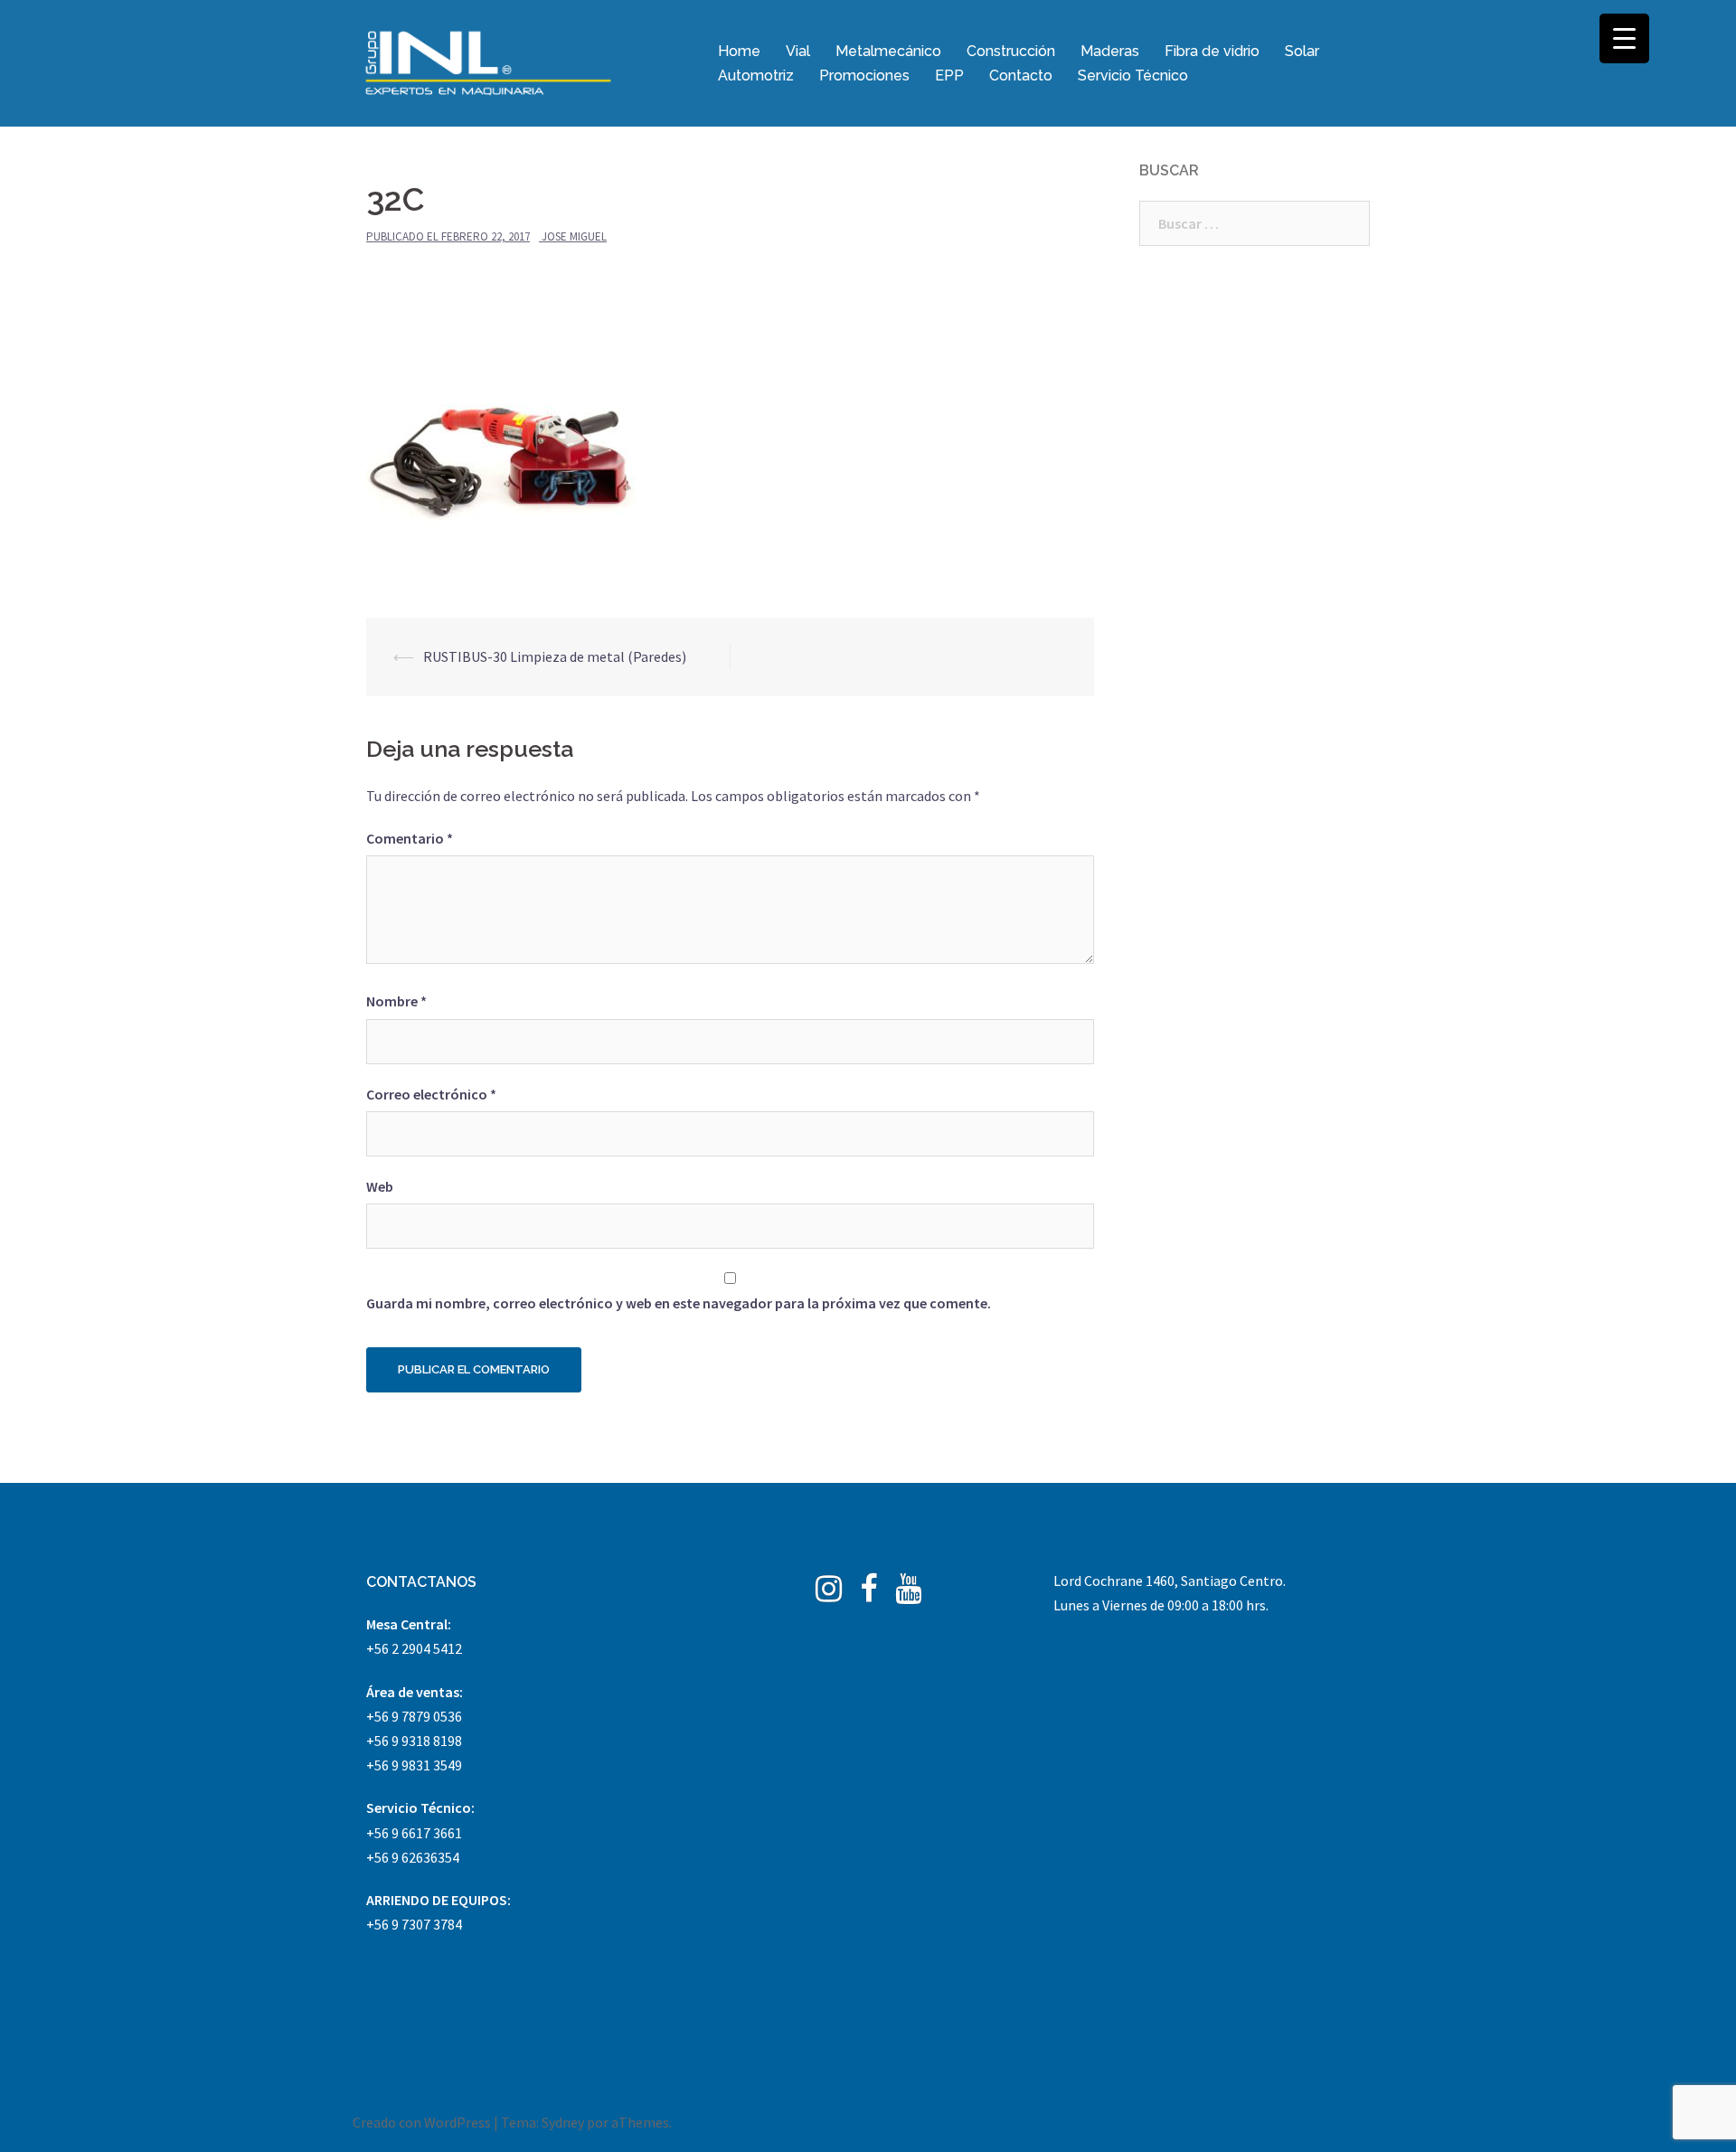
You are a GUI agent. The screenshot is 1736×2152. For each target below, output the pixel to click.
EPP (949, 76)
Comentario (410, 838)
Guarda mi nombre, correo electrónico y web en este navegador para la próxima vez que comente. (679, 1303)
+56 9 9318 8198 (414, 1741)
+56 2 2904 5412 (414, 1648)
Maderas (1110, 51)
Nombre (396, 1001)
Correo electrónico (431, 1094)
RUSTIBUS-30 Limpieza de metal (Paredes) (555, 656)
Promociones (864, 76)
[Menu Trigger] (1624, 38)
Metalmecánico (888, 51)
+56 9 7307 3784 (414, 1924)
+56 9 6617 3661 (414, 1833)
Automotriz (756, 76)
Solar (1302, 51)
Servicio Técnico (1133, 76)
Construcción (1011, 51)
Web (380, 1186)
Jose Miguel (574, 236)
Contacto (1021, 76)
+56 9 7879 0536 (414, 1716)
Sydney (563, 2122)
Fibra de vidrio (1212, 51)
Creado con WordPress (422, 2122)
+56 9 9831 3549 (414, 1765)
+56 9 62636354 (413, 1857)
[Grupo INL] (488, 61)
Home (739, 51)
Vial (798, 51)
